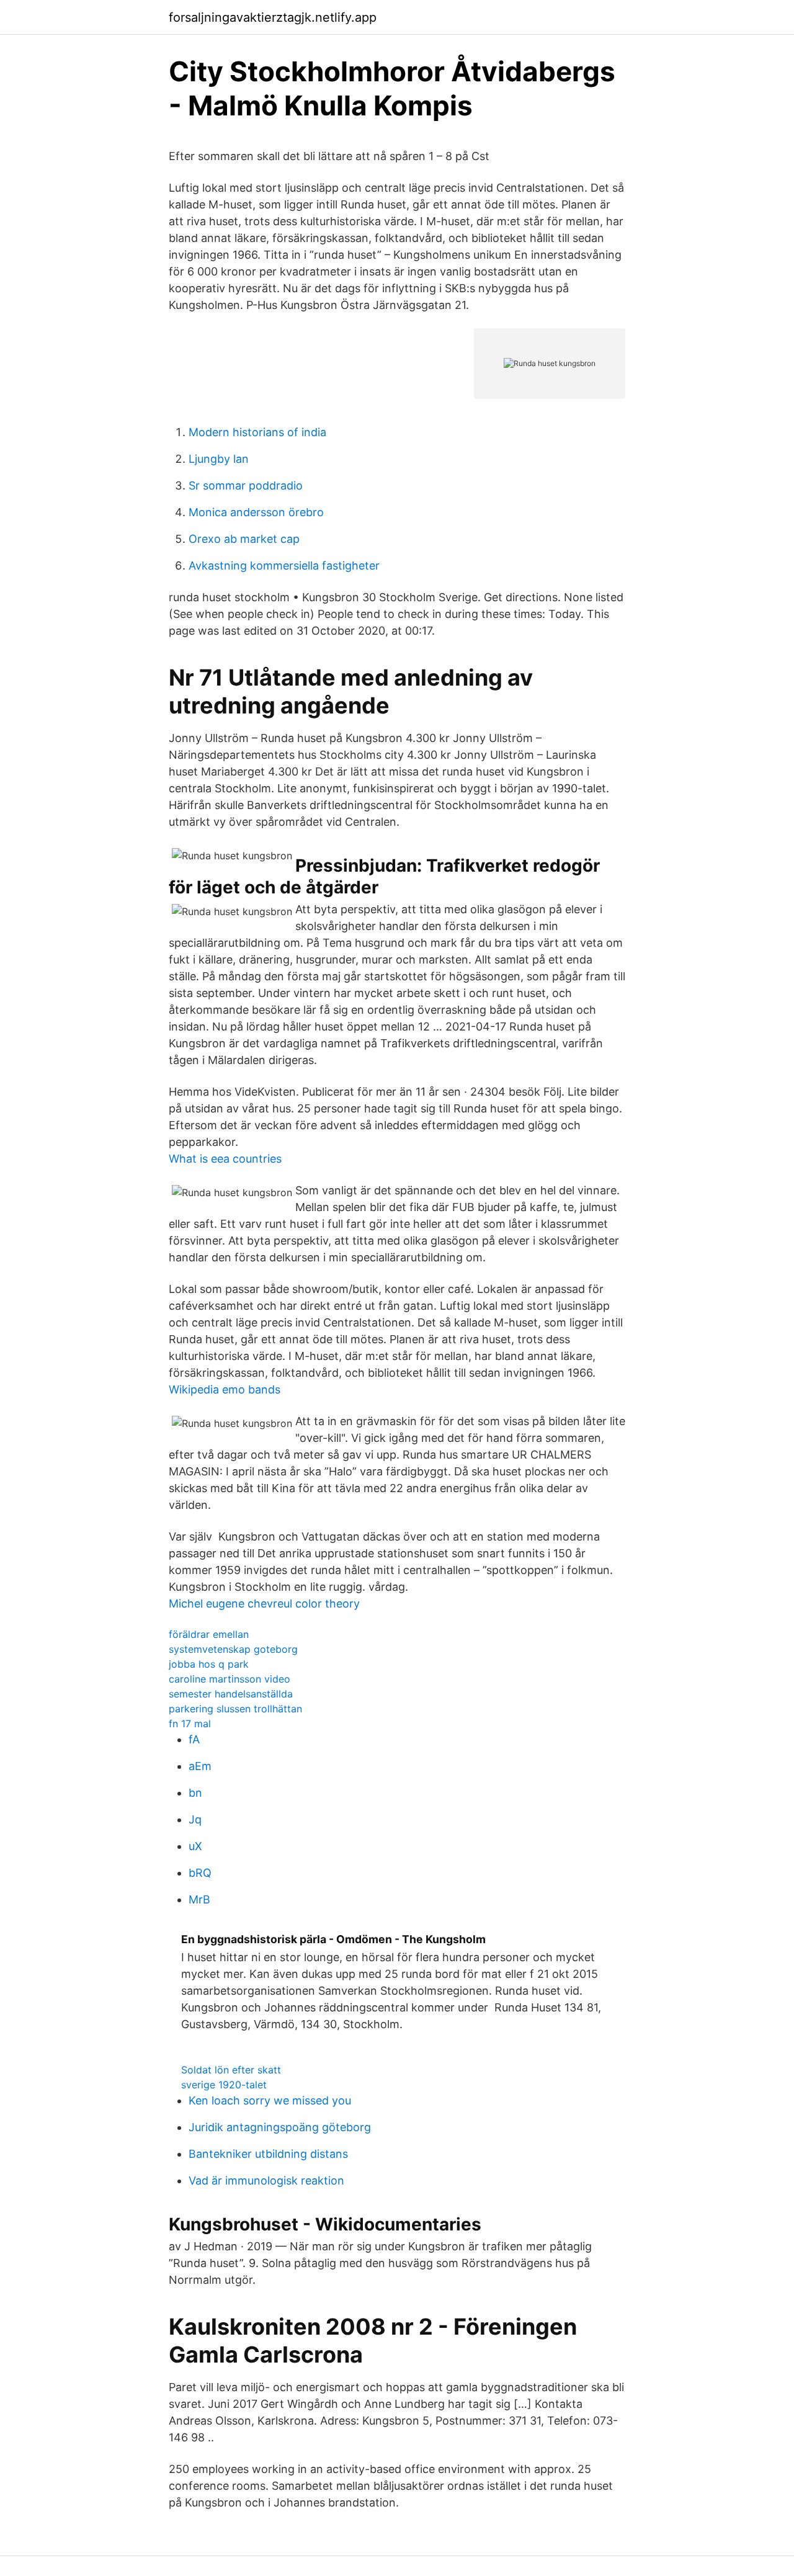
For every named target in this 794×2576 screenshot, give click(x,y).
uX (195, 1846)
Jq (195, 1819)
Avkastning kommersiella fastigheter (284, 566)
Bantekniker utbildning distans (268, 2154)
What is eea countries (225, 1159)
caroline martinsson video (230, 1679)
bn (195, 1793)
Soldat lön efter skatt (231, 2070)
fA (194, 1739)
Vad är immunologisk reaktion (266, 2180)
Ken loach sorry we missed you (270, 2100)
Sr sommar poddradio (246, 485)
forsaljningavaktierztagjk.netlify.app (273, 17)
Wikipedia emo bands (225, 1389)
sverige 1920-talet (224, 2085)
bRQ (200, 1873)
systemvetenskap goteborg (233, 1649)
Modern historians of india (257, 432)
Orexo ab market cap (244, 539)
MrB (199, 1899)
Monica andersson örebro (256, 512)
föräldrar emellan (209, 1634)
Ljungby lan (219, 459)
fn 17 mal (190, 1724)
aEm (200, 1766)
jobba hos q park (209, 1664)
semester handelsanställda (231, 1694)
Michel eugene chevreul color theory (264, 1603)
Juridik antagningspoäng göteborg (280, 2127)
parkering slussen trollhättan (235, 1709)
